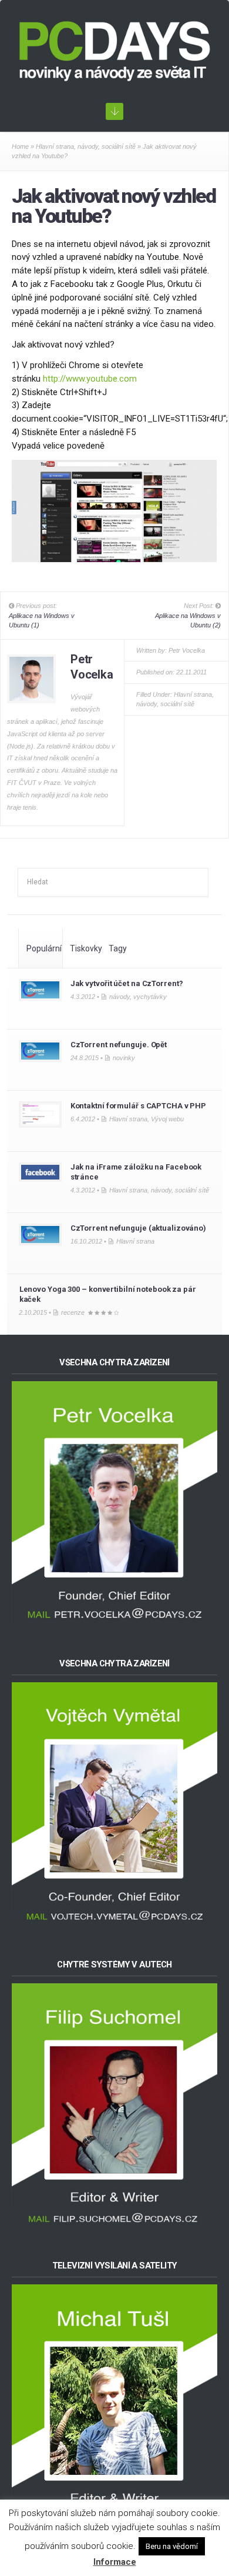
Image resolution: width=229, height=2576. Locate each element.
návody (88, 146)
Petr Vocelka (187, 650)
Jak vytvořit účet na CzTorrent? (127, 983)
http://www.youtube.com (90, 379)
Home (20, 146)
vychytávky (150, 997)
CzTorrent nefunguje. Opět (119, 1045)
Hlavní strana (55, 146)
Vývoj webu (167, 1119)
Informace (115, 2562)
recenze (73, 1312)
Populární (44, 948)
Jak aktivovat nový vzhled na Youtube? (114, 206)
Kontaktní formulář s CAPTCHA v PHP (138, 1106)
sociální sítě (119, 146)
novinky (124, 1058)
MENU (114, 111)
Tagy (118, 948)
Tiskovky (86, 948)
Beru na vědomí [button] (172, 2546)
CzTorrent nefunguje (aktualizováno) (138, 1228)
